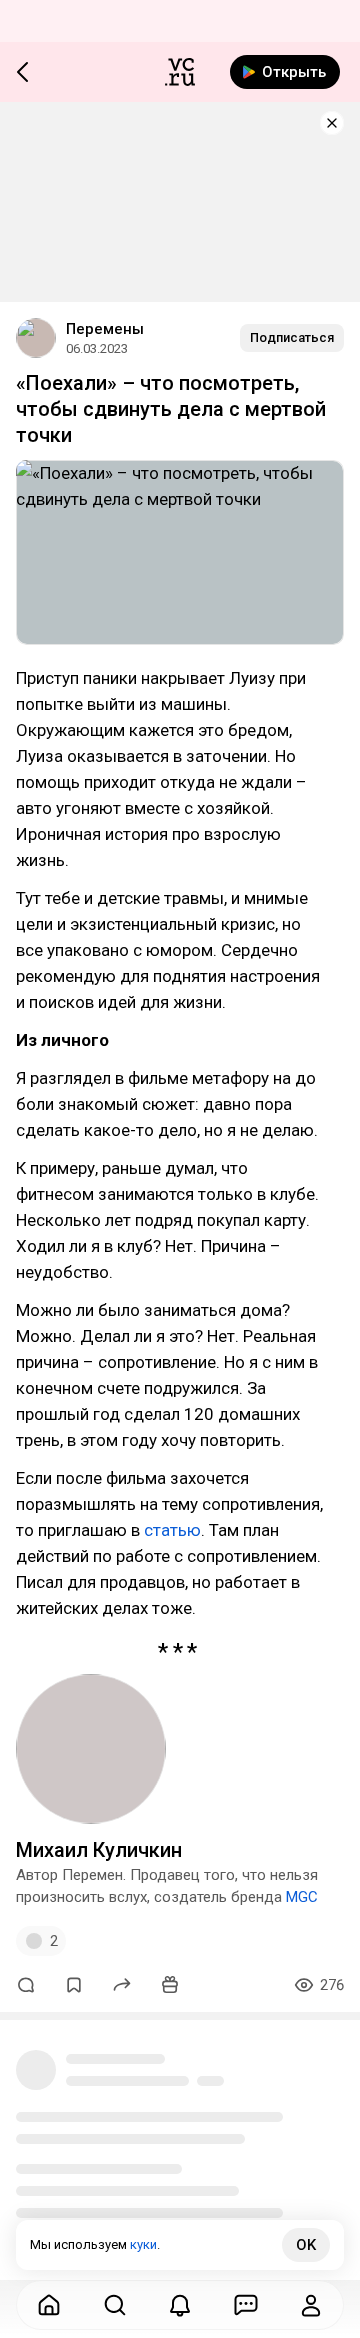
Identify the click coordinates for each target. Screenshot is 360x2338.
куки (143, 2244)
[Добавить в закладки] (74, 1985)
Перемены (105, 329)
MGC (302, 1897)
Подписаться (292, 337)
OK (306, 2245)
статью (172, 1530)
